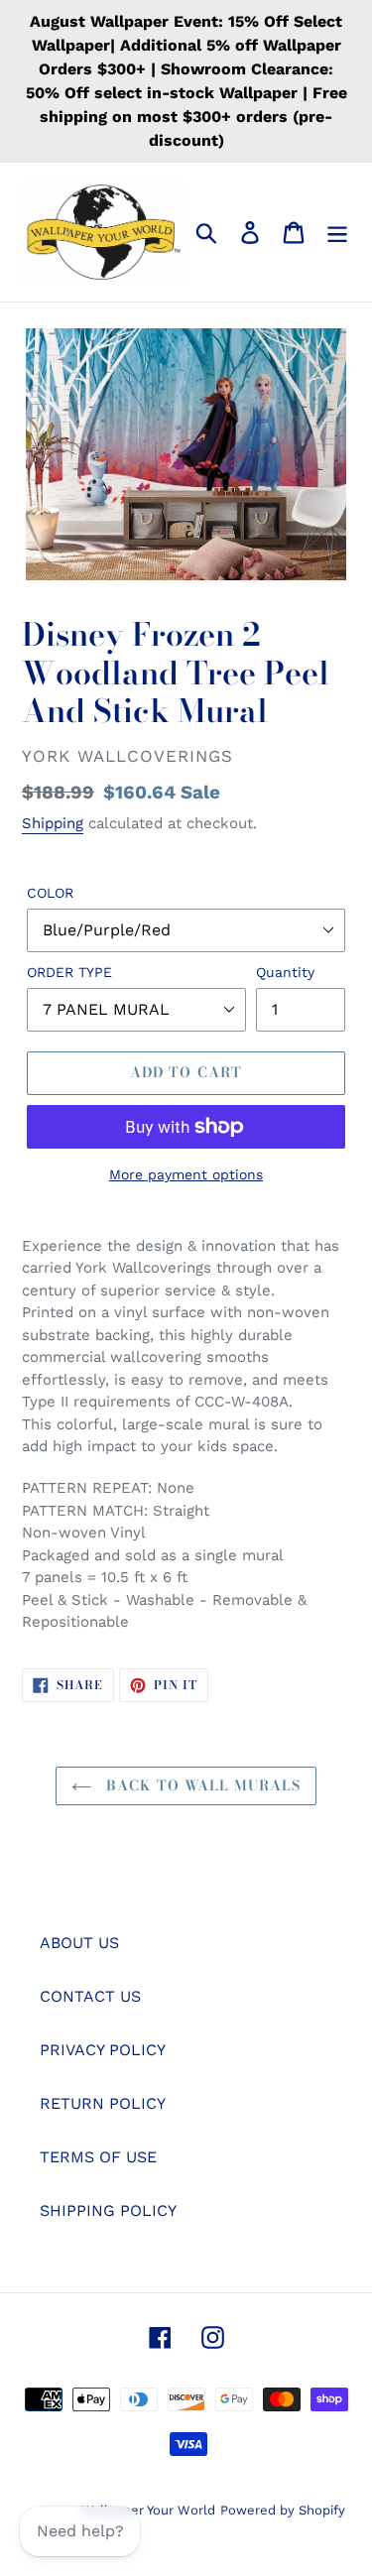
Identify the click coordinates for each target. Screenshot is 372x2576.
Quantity (285, 972)
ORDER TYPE (69, 972)
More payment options (186, 1174)
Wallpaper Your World (148, 2510)
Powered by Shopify (283, 2510)
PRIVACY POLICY (103, 2050)
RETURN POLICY (103, 2103)
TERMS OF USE (98, 2157)
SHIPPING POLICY (108, 2210)
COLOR (50, 893)
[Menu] (337, 233)
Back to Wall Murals (201, 1785)
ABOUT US (79, 1943)
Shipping (53, 823)
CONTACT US (90, 1996)
